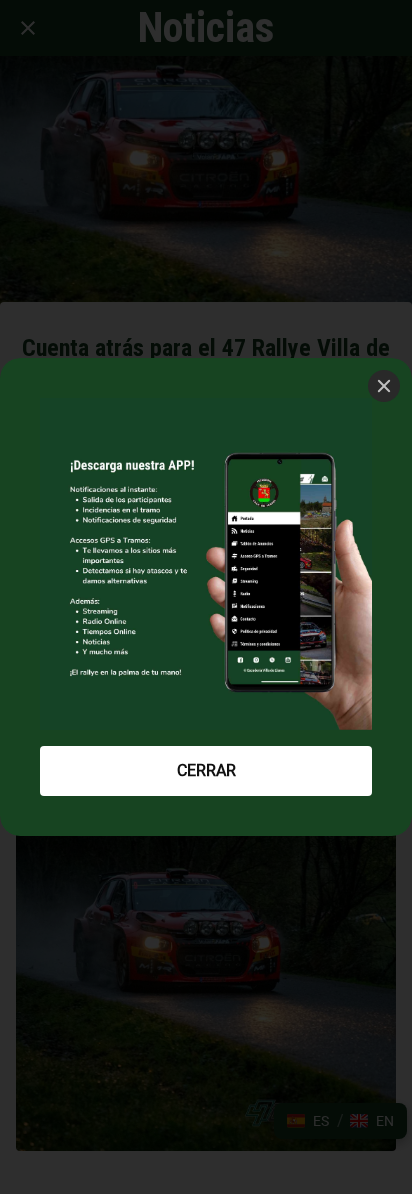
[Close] (384, 386)
